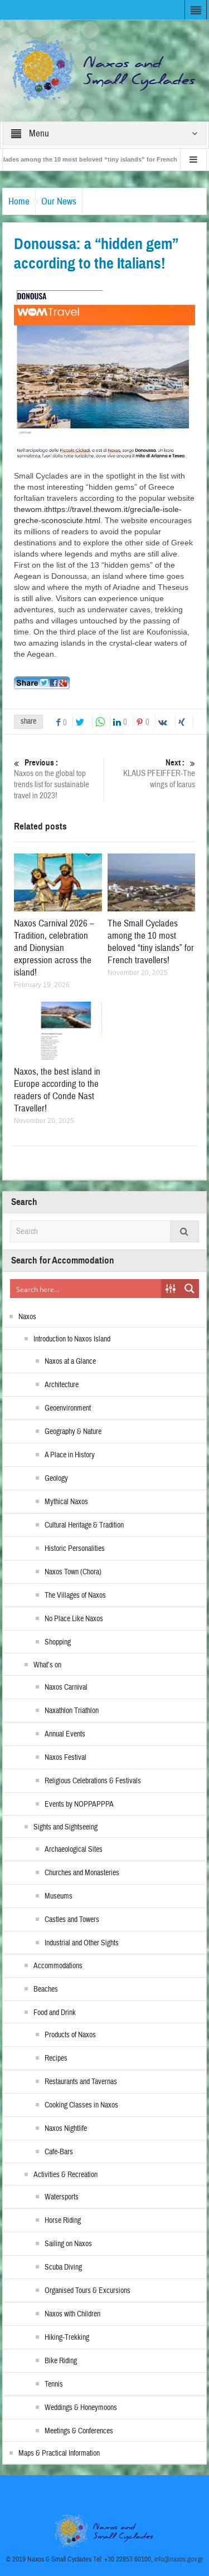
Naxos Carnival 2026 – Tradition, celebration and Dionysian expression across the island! (54, 948)
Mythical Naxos (66, 1502)
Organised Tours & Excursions (88, 2291)
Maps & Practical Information (59, 2453)
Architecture (62, 1385)
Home (19, 201)
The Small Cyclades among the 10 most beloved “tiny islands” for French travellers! (151, 942)
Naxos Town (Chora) (73, 1572)
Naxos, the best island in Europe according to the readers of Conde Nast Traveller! (57, 1090)
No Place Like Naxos (74, 1619)
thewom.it (31, 509)
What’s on (47, 1665)
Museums (59, 1896)
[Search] (184, 1231)
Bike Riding (61, 2361)
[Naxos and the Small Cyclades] (105, 70)
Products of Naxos (70, 2035)
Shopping (58, 1642)
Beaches (46, 1989)
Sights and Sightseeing (65, 1827)
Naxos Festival (65, 1758)
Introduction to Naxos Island (72, 1339)
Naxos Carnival (66, 1687)
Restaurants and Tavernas (81, 2082)
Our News (59, 201)
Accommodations (58, 1966)
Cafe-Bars (59, 2152)
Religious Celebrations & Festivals (93, 1781)
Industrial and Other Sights (82, 1943)
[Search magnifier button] (189, 1289)
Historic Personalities (75, 1549)
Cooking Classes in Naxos (81, 2105)
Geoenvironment (68, 1408)
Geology (56, 1479)
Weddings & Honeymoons (81, 2408)
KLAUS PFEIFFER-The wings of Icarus (159, 774)
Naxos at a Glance (70, 1362)
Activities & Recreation (65, 2175)
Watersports (62, 2197)
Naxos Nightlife (66, 2129)
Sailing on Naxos (68, 2244)
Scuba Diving (63, 2267)
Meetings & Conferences (79, 2431)
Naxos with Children (72, 2314)
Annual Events (65, 1734)
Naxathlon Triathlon (72, 1711)
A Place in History (70, 1455)
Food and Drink (55, 2013)
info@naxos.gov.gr (179, 2559)
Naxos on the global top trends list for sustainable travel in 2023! (52, 779)
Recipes (56, 2058)
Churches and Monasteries (82, 1873)
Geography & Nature (73, 1432)
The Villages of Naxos (75, 1596)
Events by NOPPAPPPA (79, 1804)
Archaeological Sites (74, 1850)
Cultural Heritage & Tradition (84, 1525)
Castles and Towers (72, 1920)
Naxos (27, 1317)
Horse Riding (63, 2221)
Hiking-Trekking (67, 2338)
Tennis (54, 2384)
